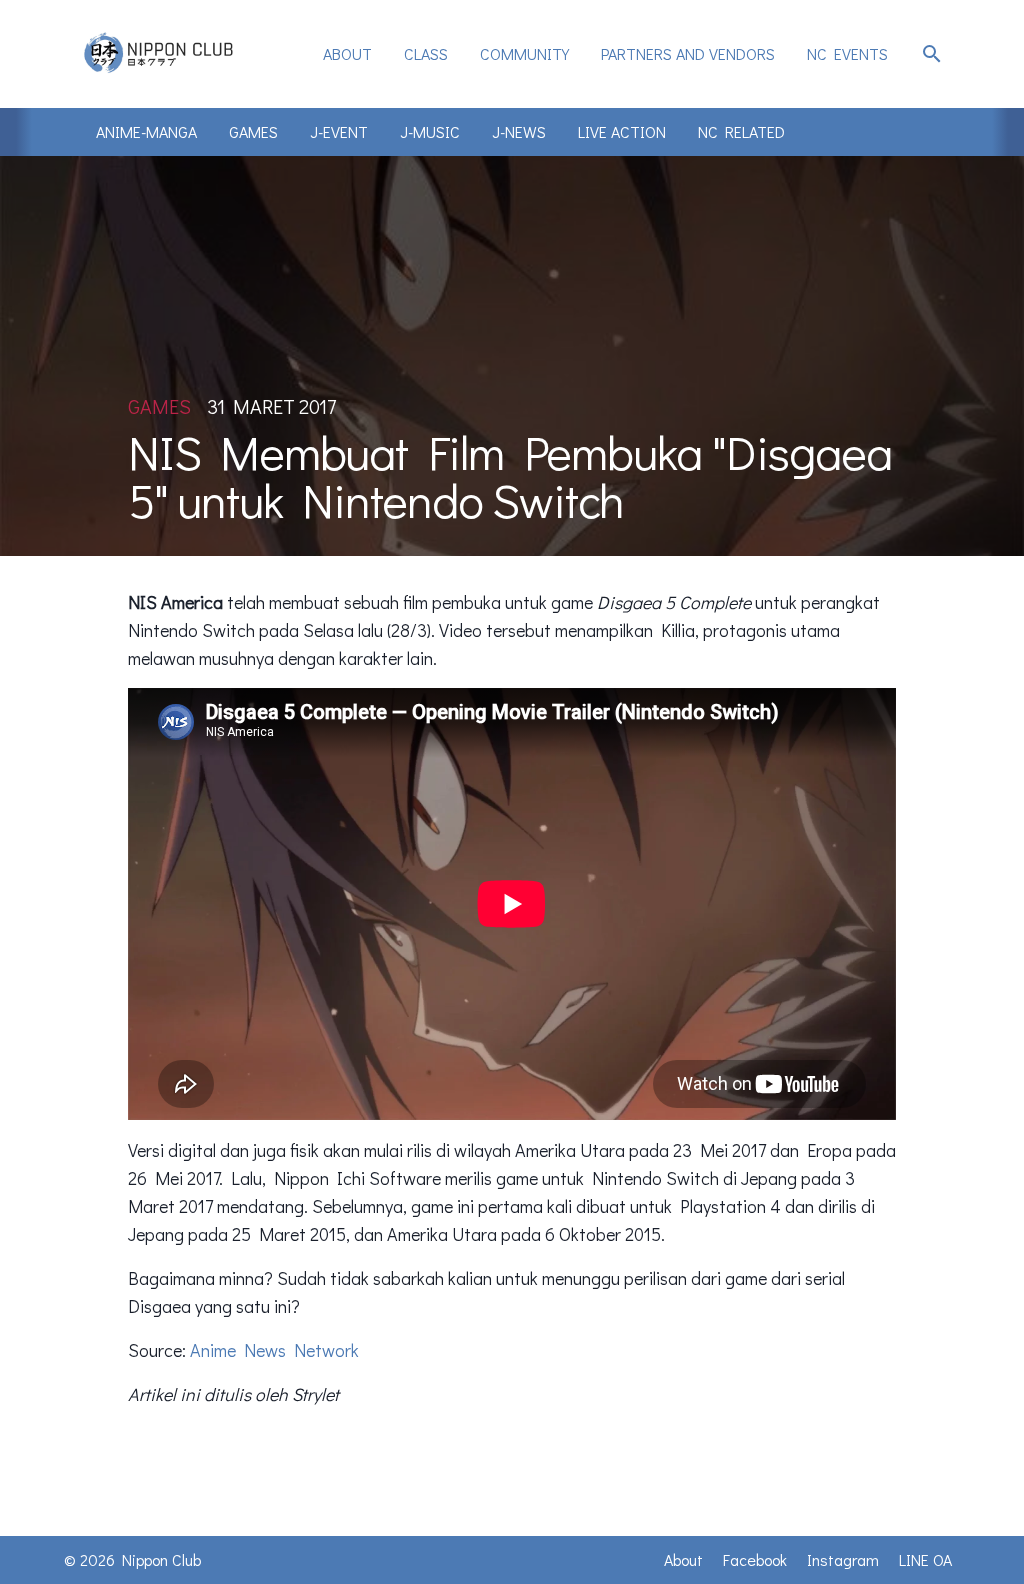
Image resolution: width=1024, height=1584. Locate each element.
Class (426, 53)
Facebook (755, 1559)
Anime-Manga (146, 131)
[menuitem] (347, 54)
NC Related (741, 131)
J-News (519, 131)
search (932, 54)
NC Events (847, 53)
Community (524, 53)
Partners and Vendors (688, 53)
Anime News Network (274, 1350)
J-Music (430, 131)
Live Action (622, 131)
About (347, 53)
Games (253, 131)
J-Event (339, 131)
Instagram (843, 1559)
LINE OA (925, 1559)
